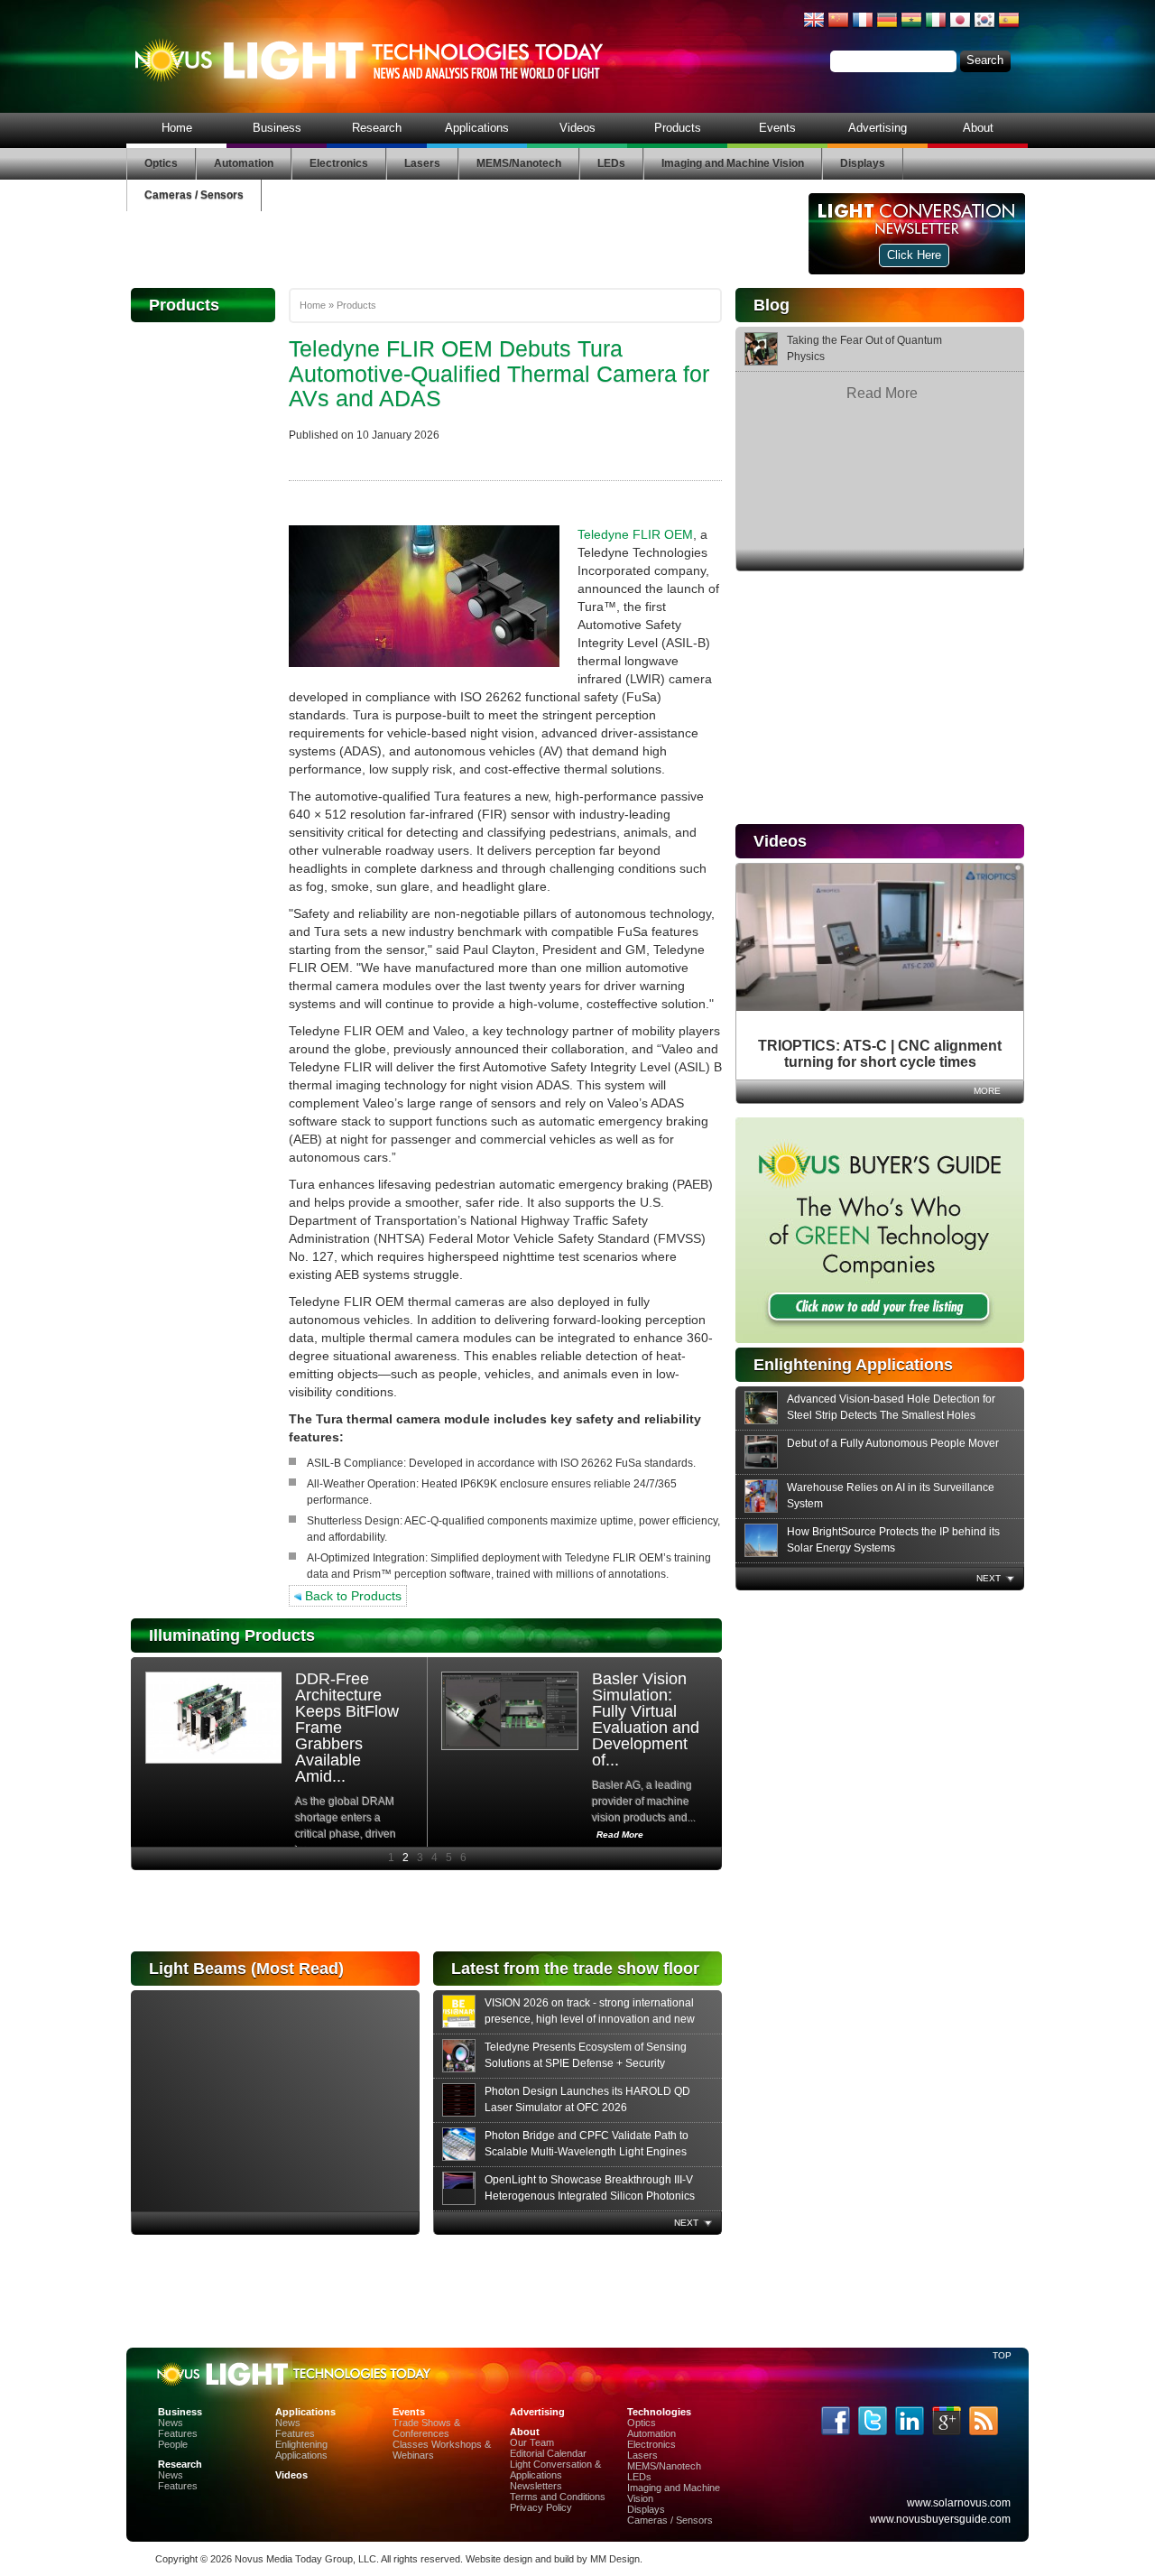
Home (177, 128)
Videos (577, 128)
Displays (863, 163)
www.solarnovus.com (959, 2503)
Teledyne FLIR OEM (635, 534)
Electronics (339, 163)
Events (777, 128)
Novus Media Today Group (294, 2559)
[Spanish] (1009, 27)
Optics (161, 163)
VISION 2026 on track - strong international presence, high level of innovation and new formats (590, 2019)
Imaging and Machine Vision (733, 163)
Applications (477, 128)
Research (377, 128)
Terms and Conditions (558, 2497)
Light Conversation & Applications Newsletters (555, 2475)
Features (178, 2433)
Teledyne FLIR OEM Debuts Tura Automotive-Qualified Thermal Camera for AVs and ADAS (499, 373)
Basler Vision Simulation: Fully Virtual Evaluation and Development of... (646, 1719)
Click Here (914, 255)
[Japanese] (960, 27)
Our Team (532, 2442)
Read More (882, 393)
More (987, 1091)
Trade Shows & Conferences (426, 2428)
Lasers (422, 163)
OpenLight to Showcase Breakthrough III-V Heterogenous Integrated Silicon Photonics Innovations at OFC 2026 (590, 2196)
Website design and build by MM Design (553, 2559)
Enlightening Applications (301, 2450)
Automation (244, 163)
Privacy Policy (541, 2507)
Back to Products (351, 1596)
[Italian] (936, 27)
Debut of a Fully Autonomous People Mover (893, 1443)
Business (277, 128)
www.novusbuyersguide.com (940, 2519)
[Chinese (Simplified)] (838, 27)
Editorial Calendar (548, 2453)
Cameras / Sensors (194, 195)
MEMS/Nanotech (519, 163)
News (171, 2423)
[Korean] (984, 27)
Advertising (878, 128)
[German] (887, 27)
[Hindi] (911, 27)
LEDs (611, 163)
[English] (814, 27)
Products (678, 128)
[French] (863, 27)
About (978, 128)
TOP (1002, 2355)
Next (989, 1578)
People (173, 2444)
